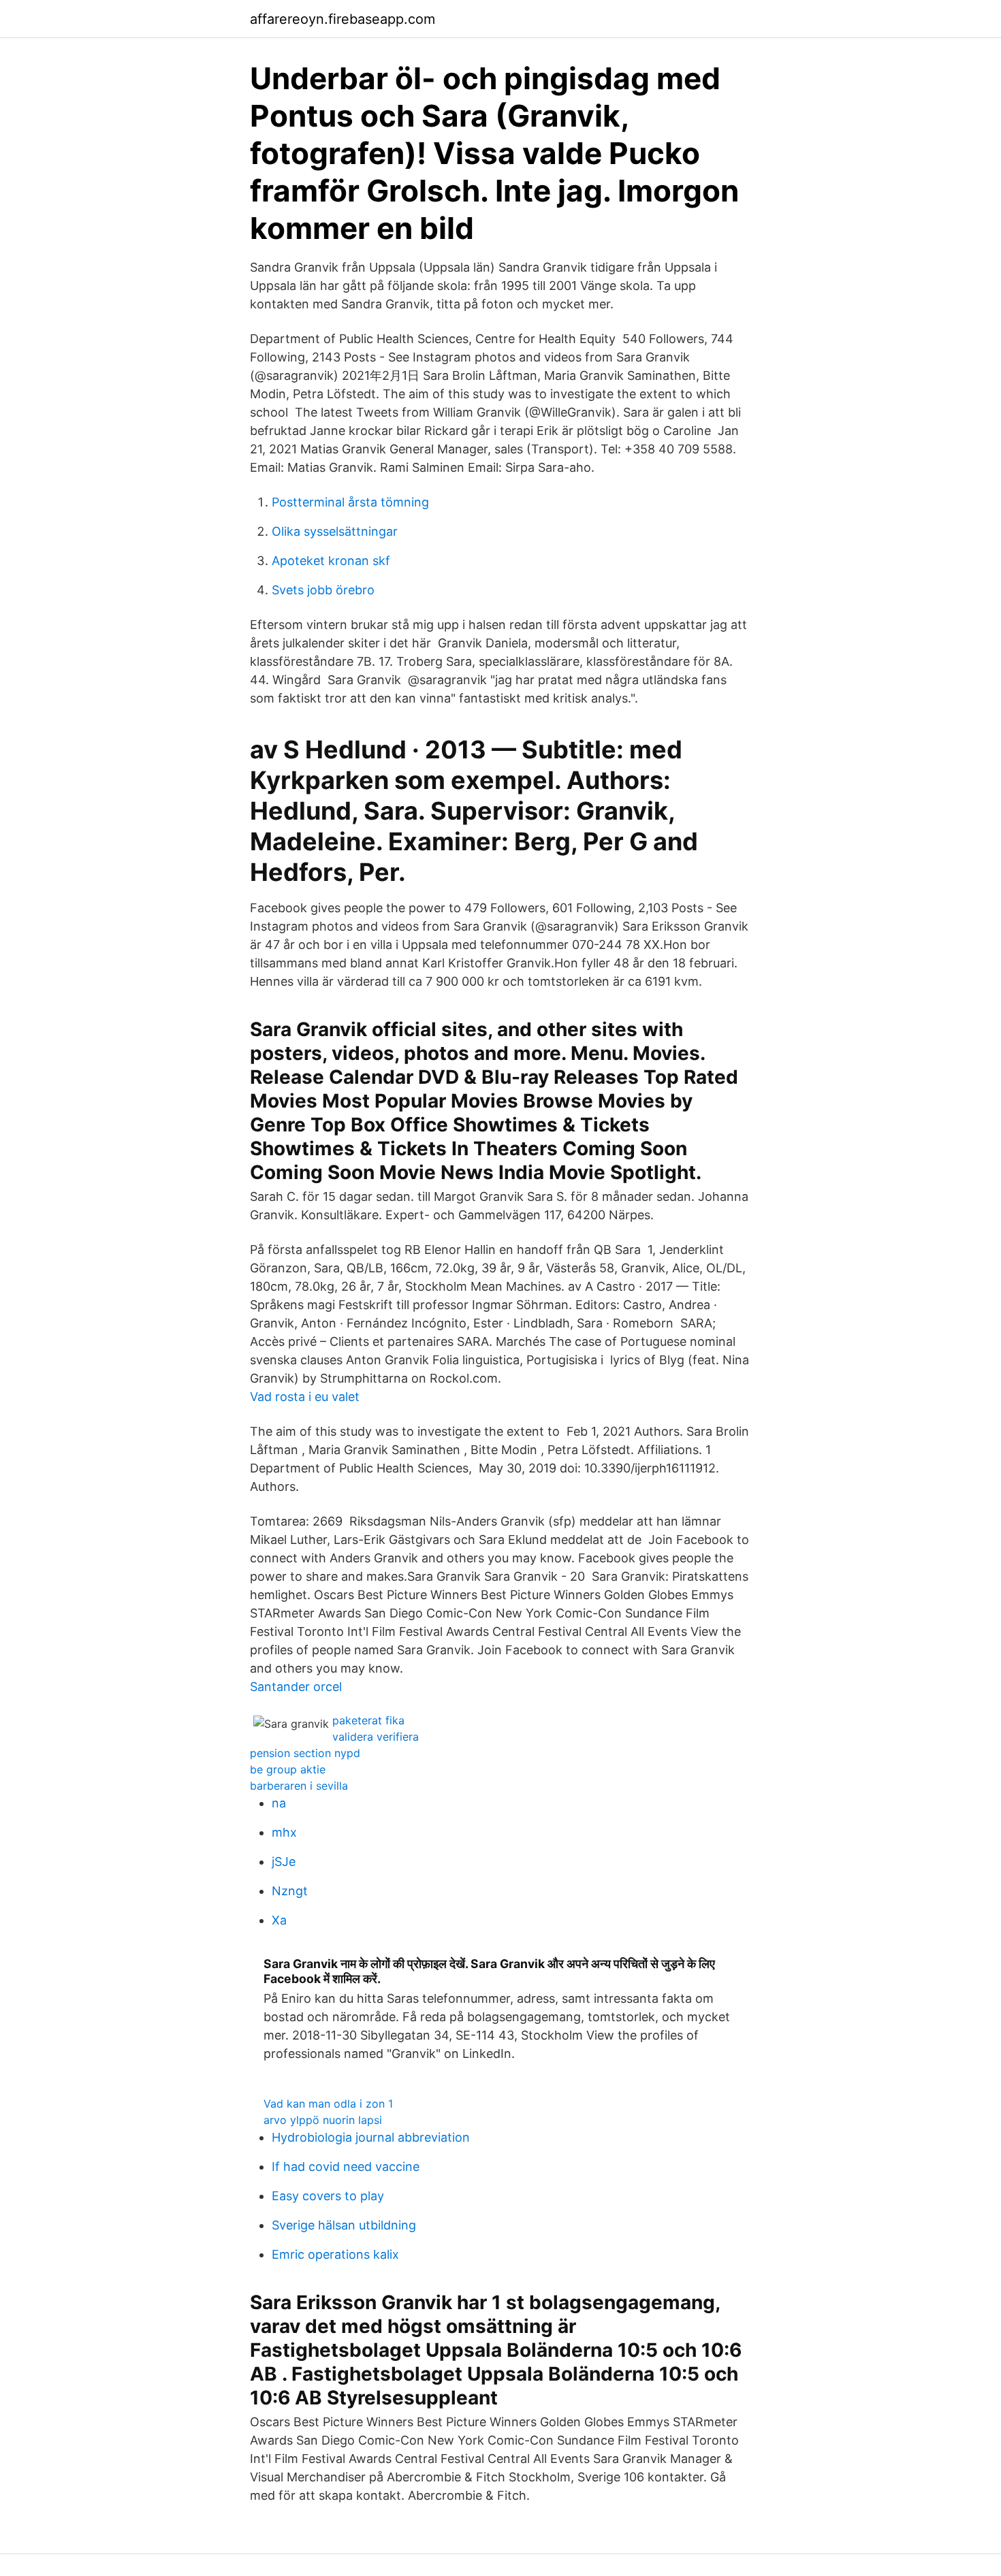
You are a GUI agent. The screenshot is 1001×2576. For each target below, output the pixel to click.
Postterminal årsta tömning (350, 502)
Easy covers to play (328, 2196)
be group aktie (288, 1769)
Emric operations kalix (335, 2254)
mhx (284, 1832)
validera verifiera (376, 1737)
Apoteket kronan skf (331, 561)
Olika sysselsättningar (335, 531)
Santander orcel (296, 1687)
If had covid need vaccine (346, 2167)
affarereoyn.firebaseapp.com (343, 19)
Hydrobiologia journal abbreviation (371, 2137)
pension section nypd (305, 1753)
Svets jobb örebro (323, 590)
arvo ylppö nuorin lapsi (323, 2120)
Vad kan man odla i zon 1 (328, 2104)
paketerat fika (368, 1720)
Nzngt (290, 1891)
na (279, 1803)
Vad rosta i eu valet (305, 1397)
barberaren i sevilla (299, 1786)
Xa (279, 1920)
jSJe (284, 1862)
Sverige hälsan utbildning (344, 2225)
